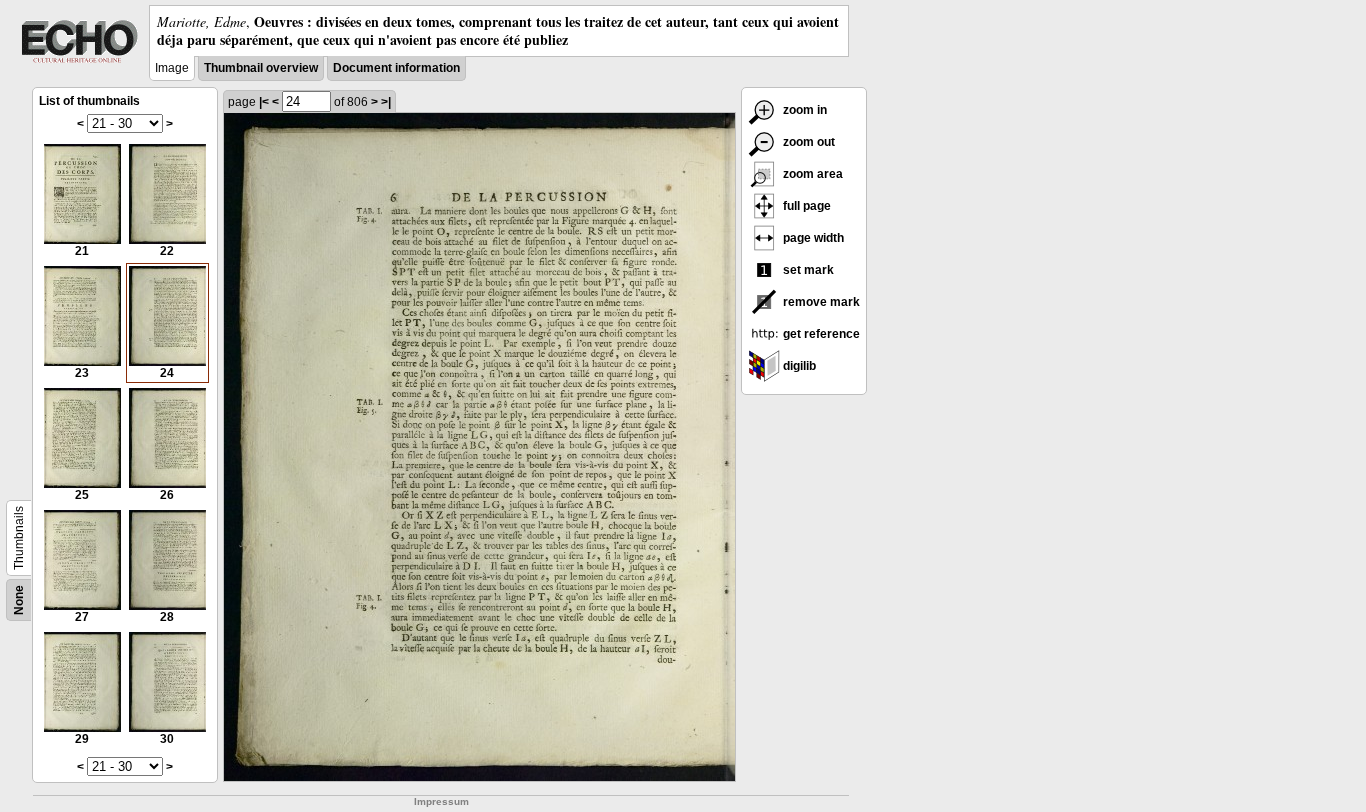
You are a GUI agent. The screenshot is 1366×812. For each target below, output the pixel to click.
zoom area (811, 174)
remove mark (820, 302)
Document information (396, 68)
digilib (798, 366)
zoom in (803, 110)
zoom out (807, 142)
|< (264, 102)
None (19, 600)
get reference (820, 334)
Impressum (441, 801)
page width (812, 238)
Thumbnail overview (261, 68)
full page (805, 206)
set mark (807, 270)
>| (386, 102)
